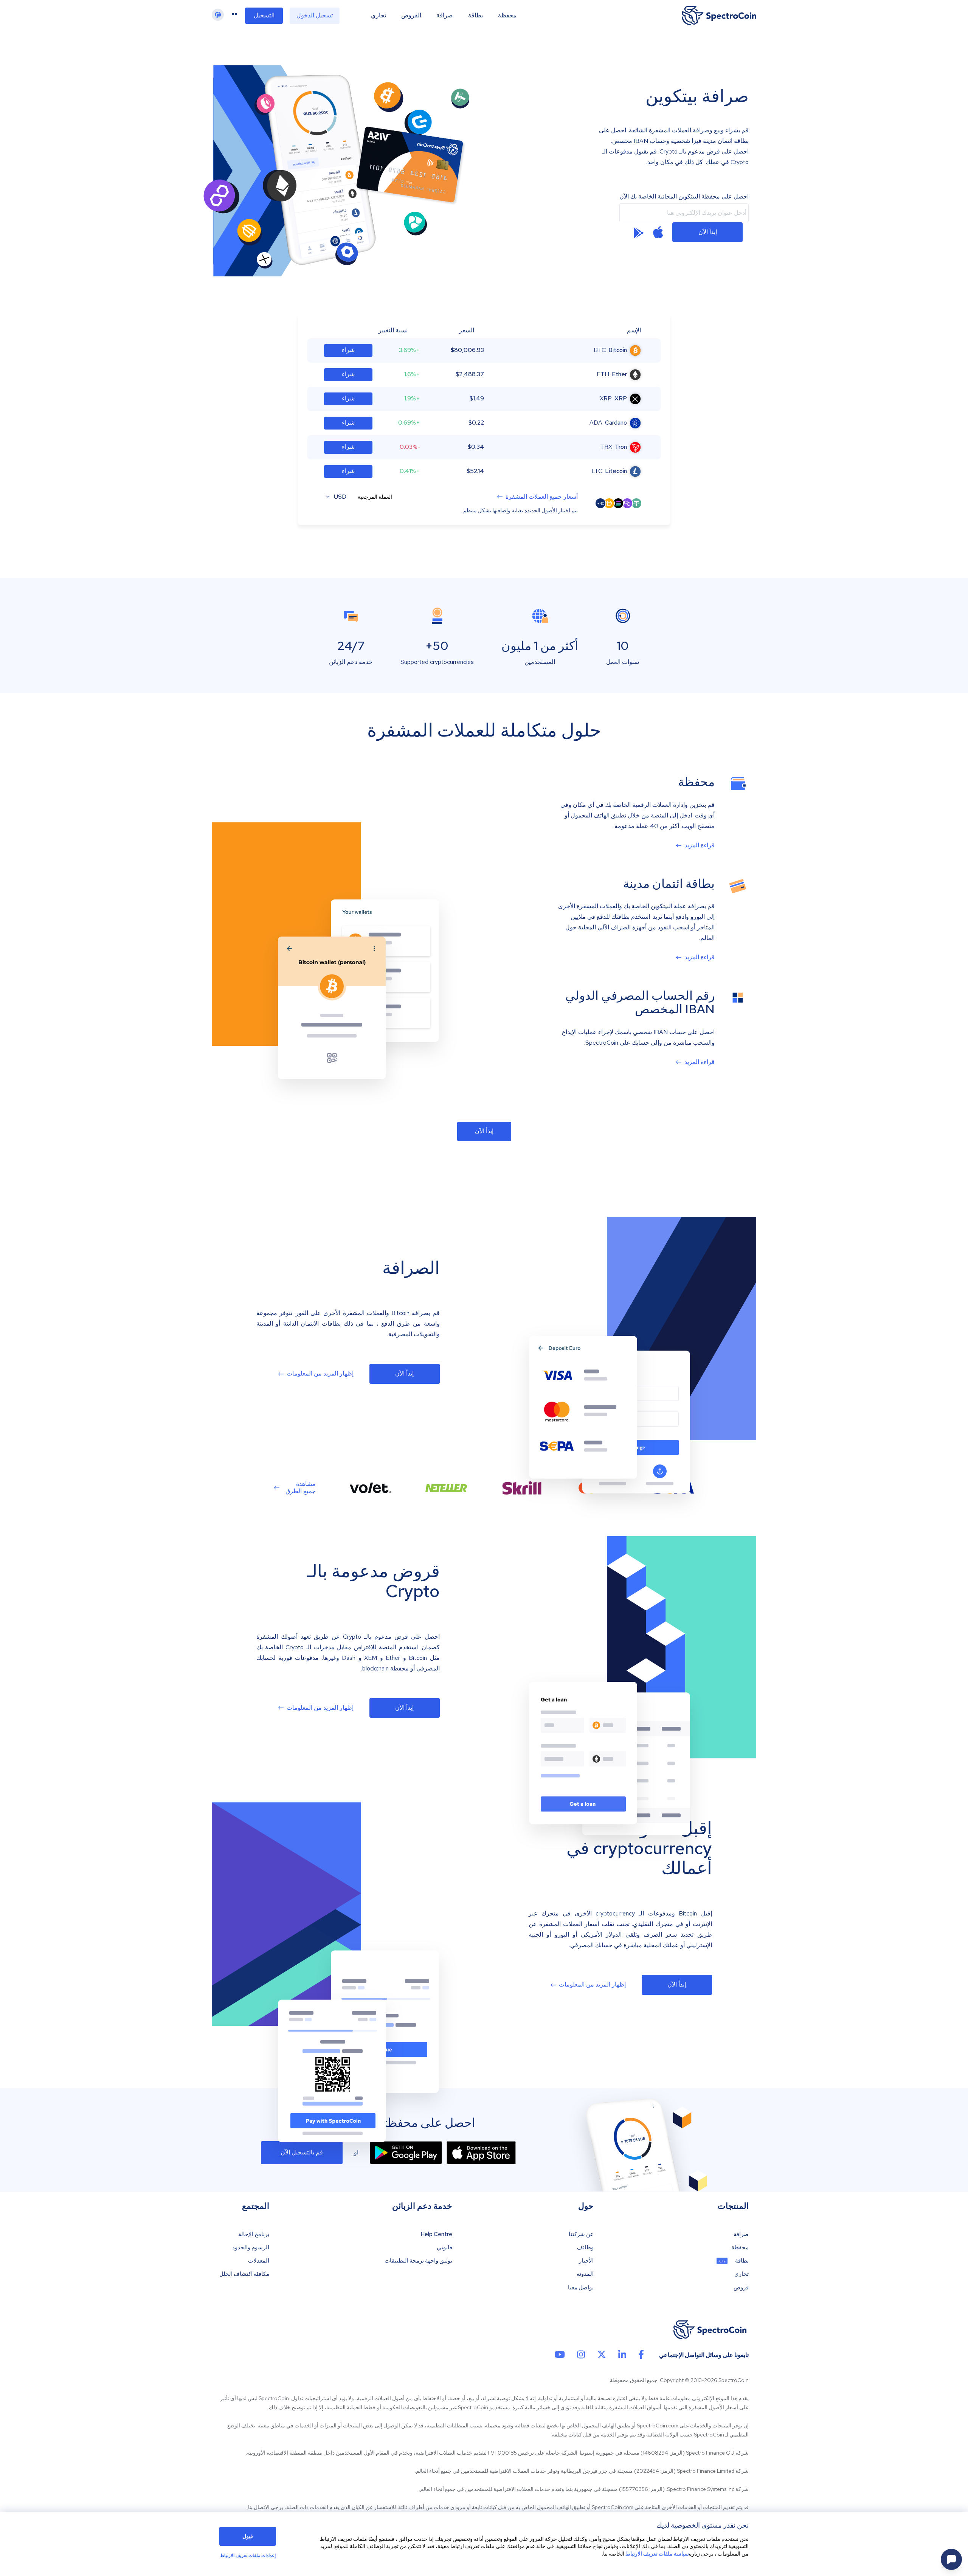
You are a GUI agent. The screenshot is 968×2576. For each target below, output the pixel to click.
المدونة (585, 2274)
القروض (411, 16)
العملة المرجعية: (374, 497)
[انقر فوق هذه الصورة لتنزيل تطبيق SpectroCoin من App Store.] (481, 2153)
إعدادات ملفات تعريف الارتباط (248, 2556)
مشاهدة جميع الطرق (301, 1487)
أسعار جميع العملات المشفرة (542, 497)
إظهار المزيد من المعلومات (320, 1374)
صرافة (445, 16)
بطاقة (475, 16)
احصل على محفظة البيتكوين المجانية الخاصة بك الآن (684, 197)
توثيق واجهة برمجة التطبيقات (418, 2261)
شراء (348, 350)
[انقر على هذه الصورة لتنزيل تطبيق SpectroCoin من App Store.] (658, 232)
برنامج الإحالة (254, 2234)
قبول (248, 2536)
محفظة (507, 16)
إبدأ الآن (708, 232)
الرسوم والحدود (251, 2248)
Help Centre (436, 2234)
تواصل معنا (581, 2288)
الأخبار (586, 2261)
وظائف (585, 2248)
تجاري (379, 16)
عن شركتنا (581, 2234)
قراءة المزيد (700, 845)
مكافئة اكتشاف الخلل (244, 2274)
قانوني (444, 2248)
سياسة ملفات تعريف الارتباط (657, 2554)
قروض (741, 2288)
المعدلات (259, 2261)
